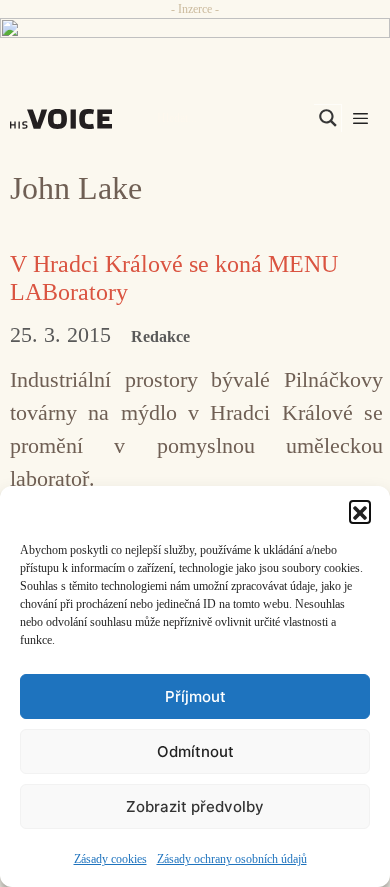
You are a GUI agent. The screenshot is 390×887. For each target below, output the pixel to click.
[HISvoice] (66, 119)
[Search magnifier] (328, 118)
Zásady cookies (110, 859)
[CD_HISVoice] (195, 36)
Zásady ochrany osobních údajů (232, 859)
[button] (360, 511)
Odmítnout (195, 751)
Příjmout (195, 696)
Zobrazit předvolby (195, 806)
